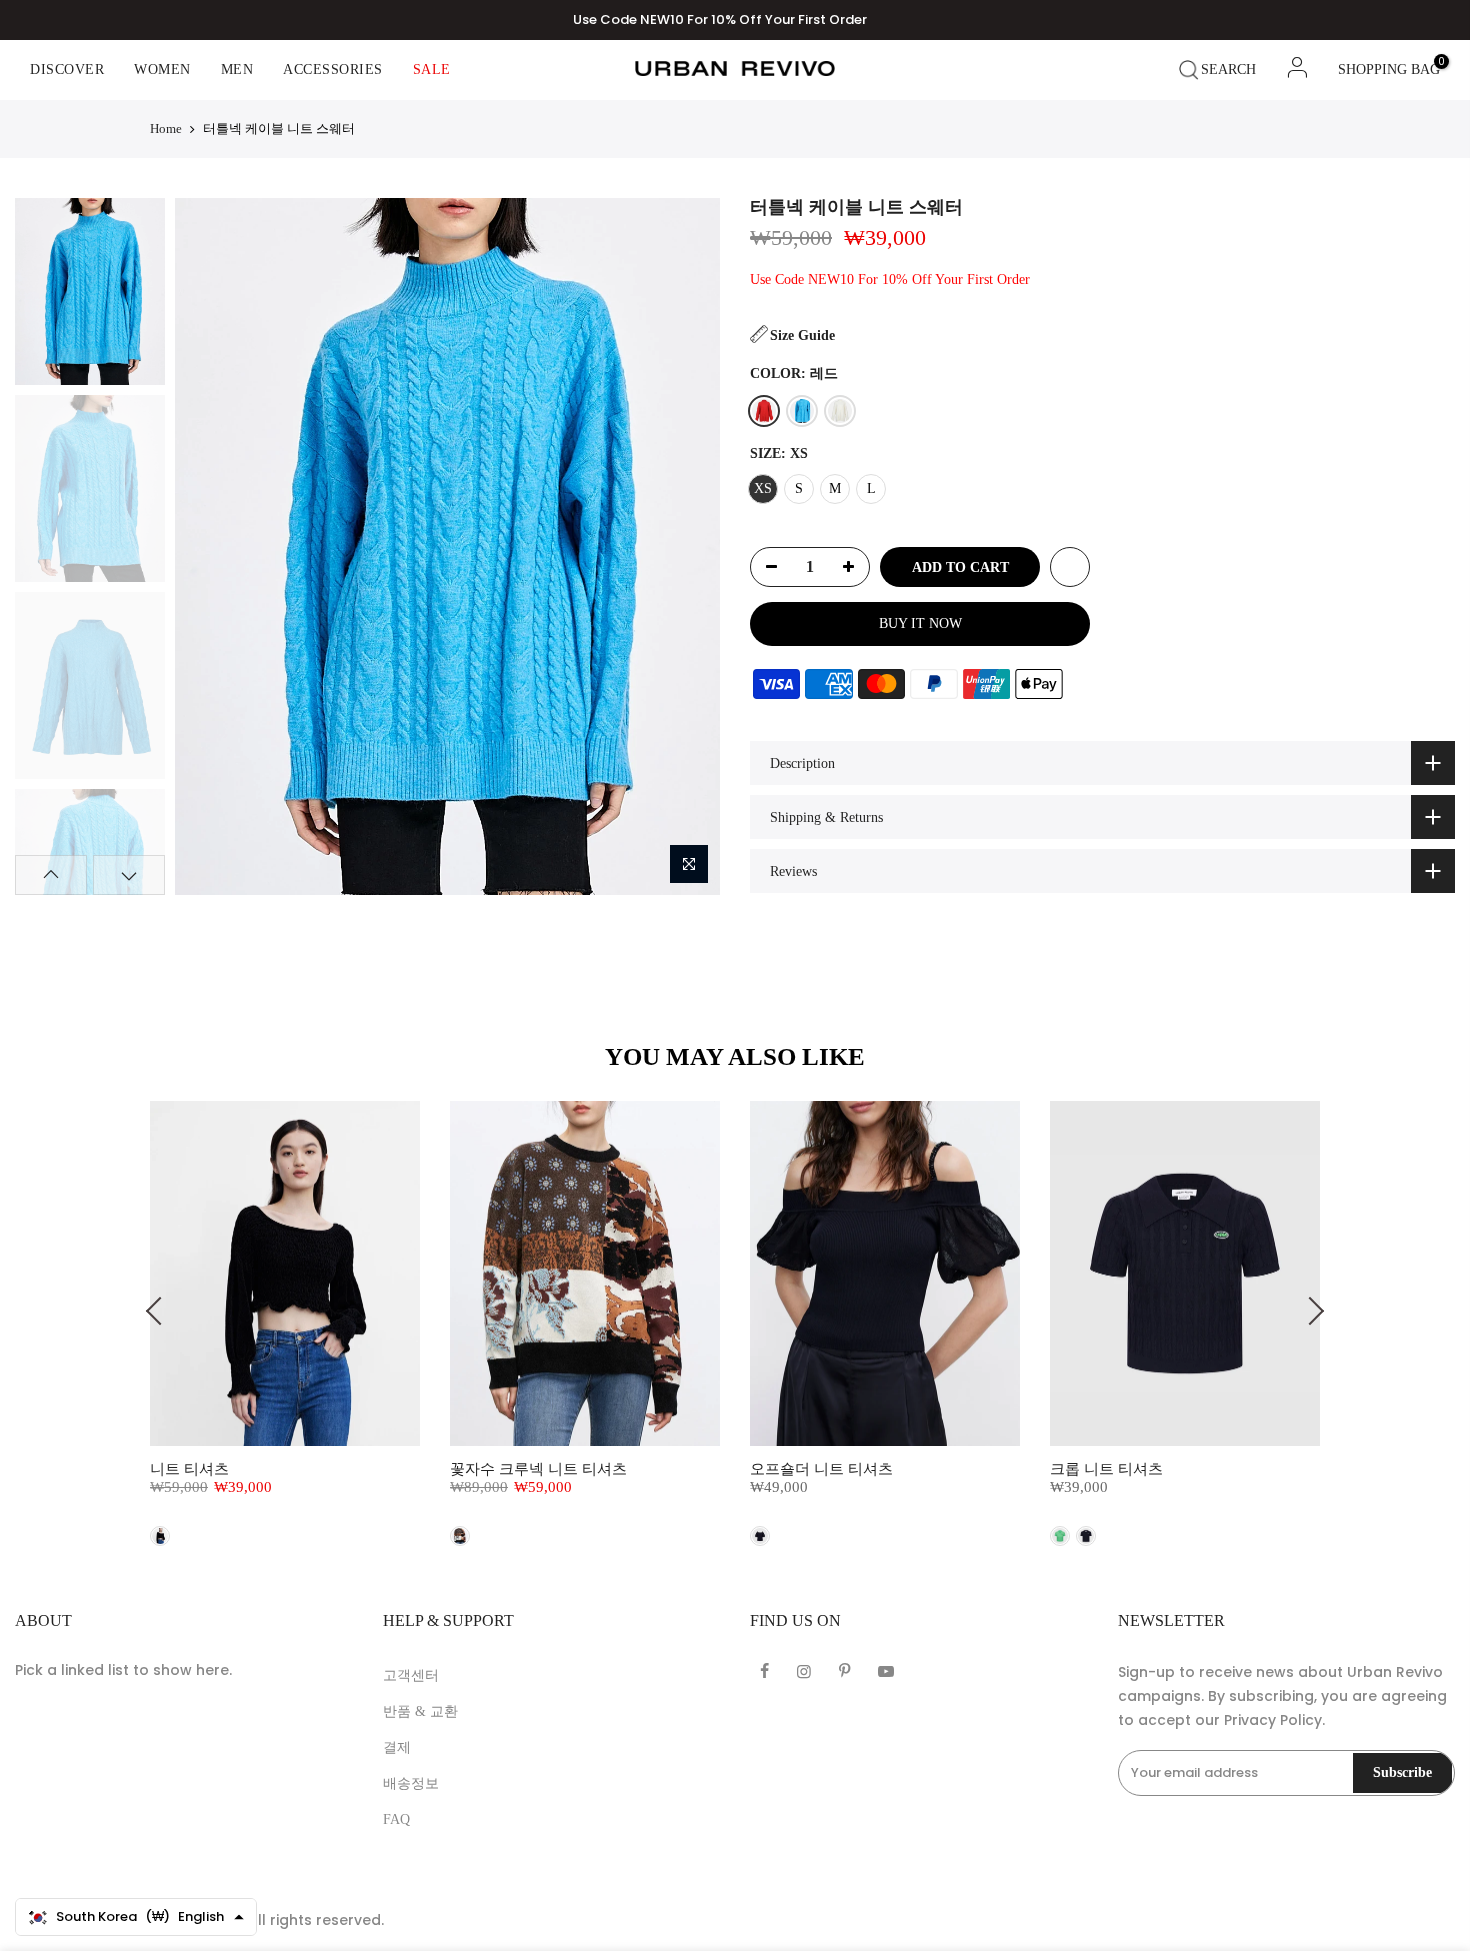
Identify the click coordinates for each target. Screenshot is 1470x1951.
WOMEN (162, 69)
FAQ (396, 1819)
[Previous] (207, 546)
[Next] (686, 546)
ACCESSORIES (333, 69)
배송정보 (411, 1783)
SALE (432, 69)
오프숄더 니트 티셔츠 (821, 1469)
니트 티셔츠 (189, 1469)
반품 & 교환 (420, 1711)
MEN (237, 69)
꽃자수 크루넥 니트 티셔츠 (538, 1469)
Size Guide (802, 335)
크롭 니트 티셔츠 (1106, 1469)
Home (166, 128)
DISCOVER (67, 69)
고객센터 (411, 1675)
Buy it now (920, 623)
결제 (397, 1747)
